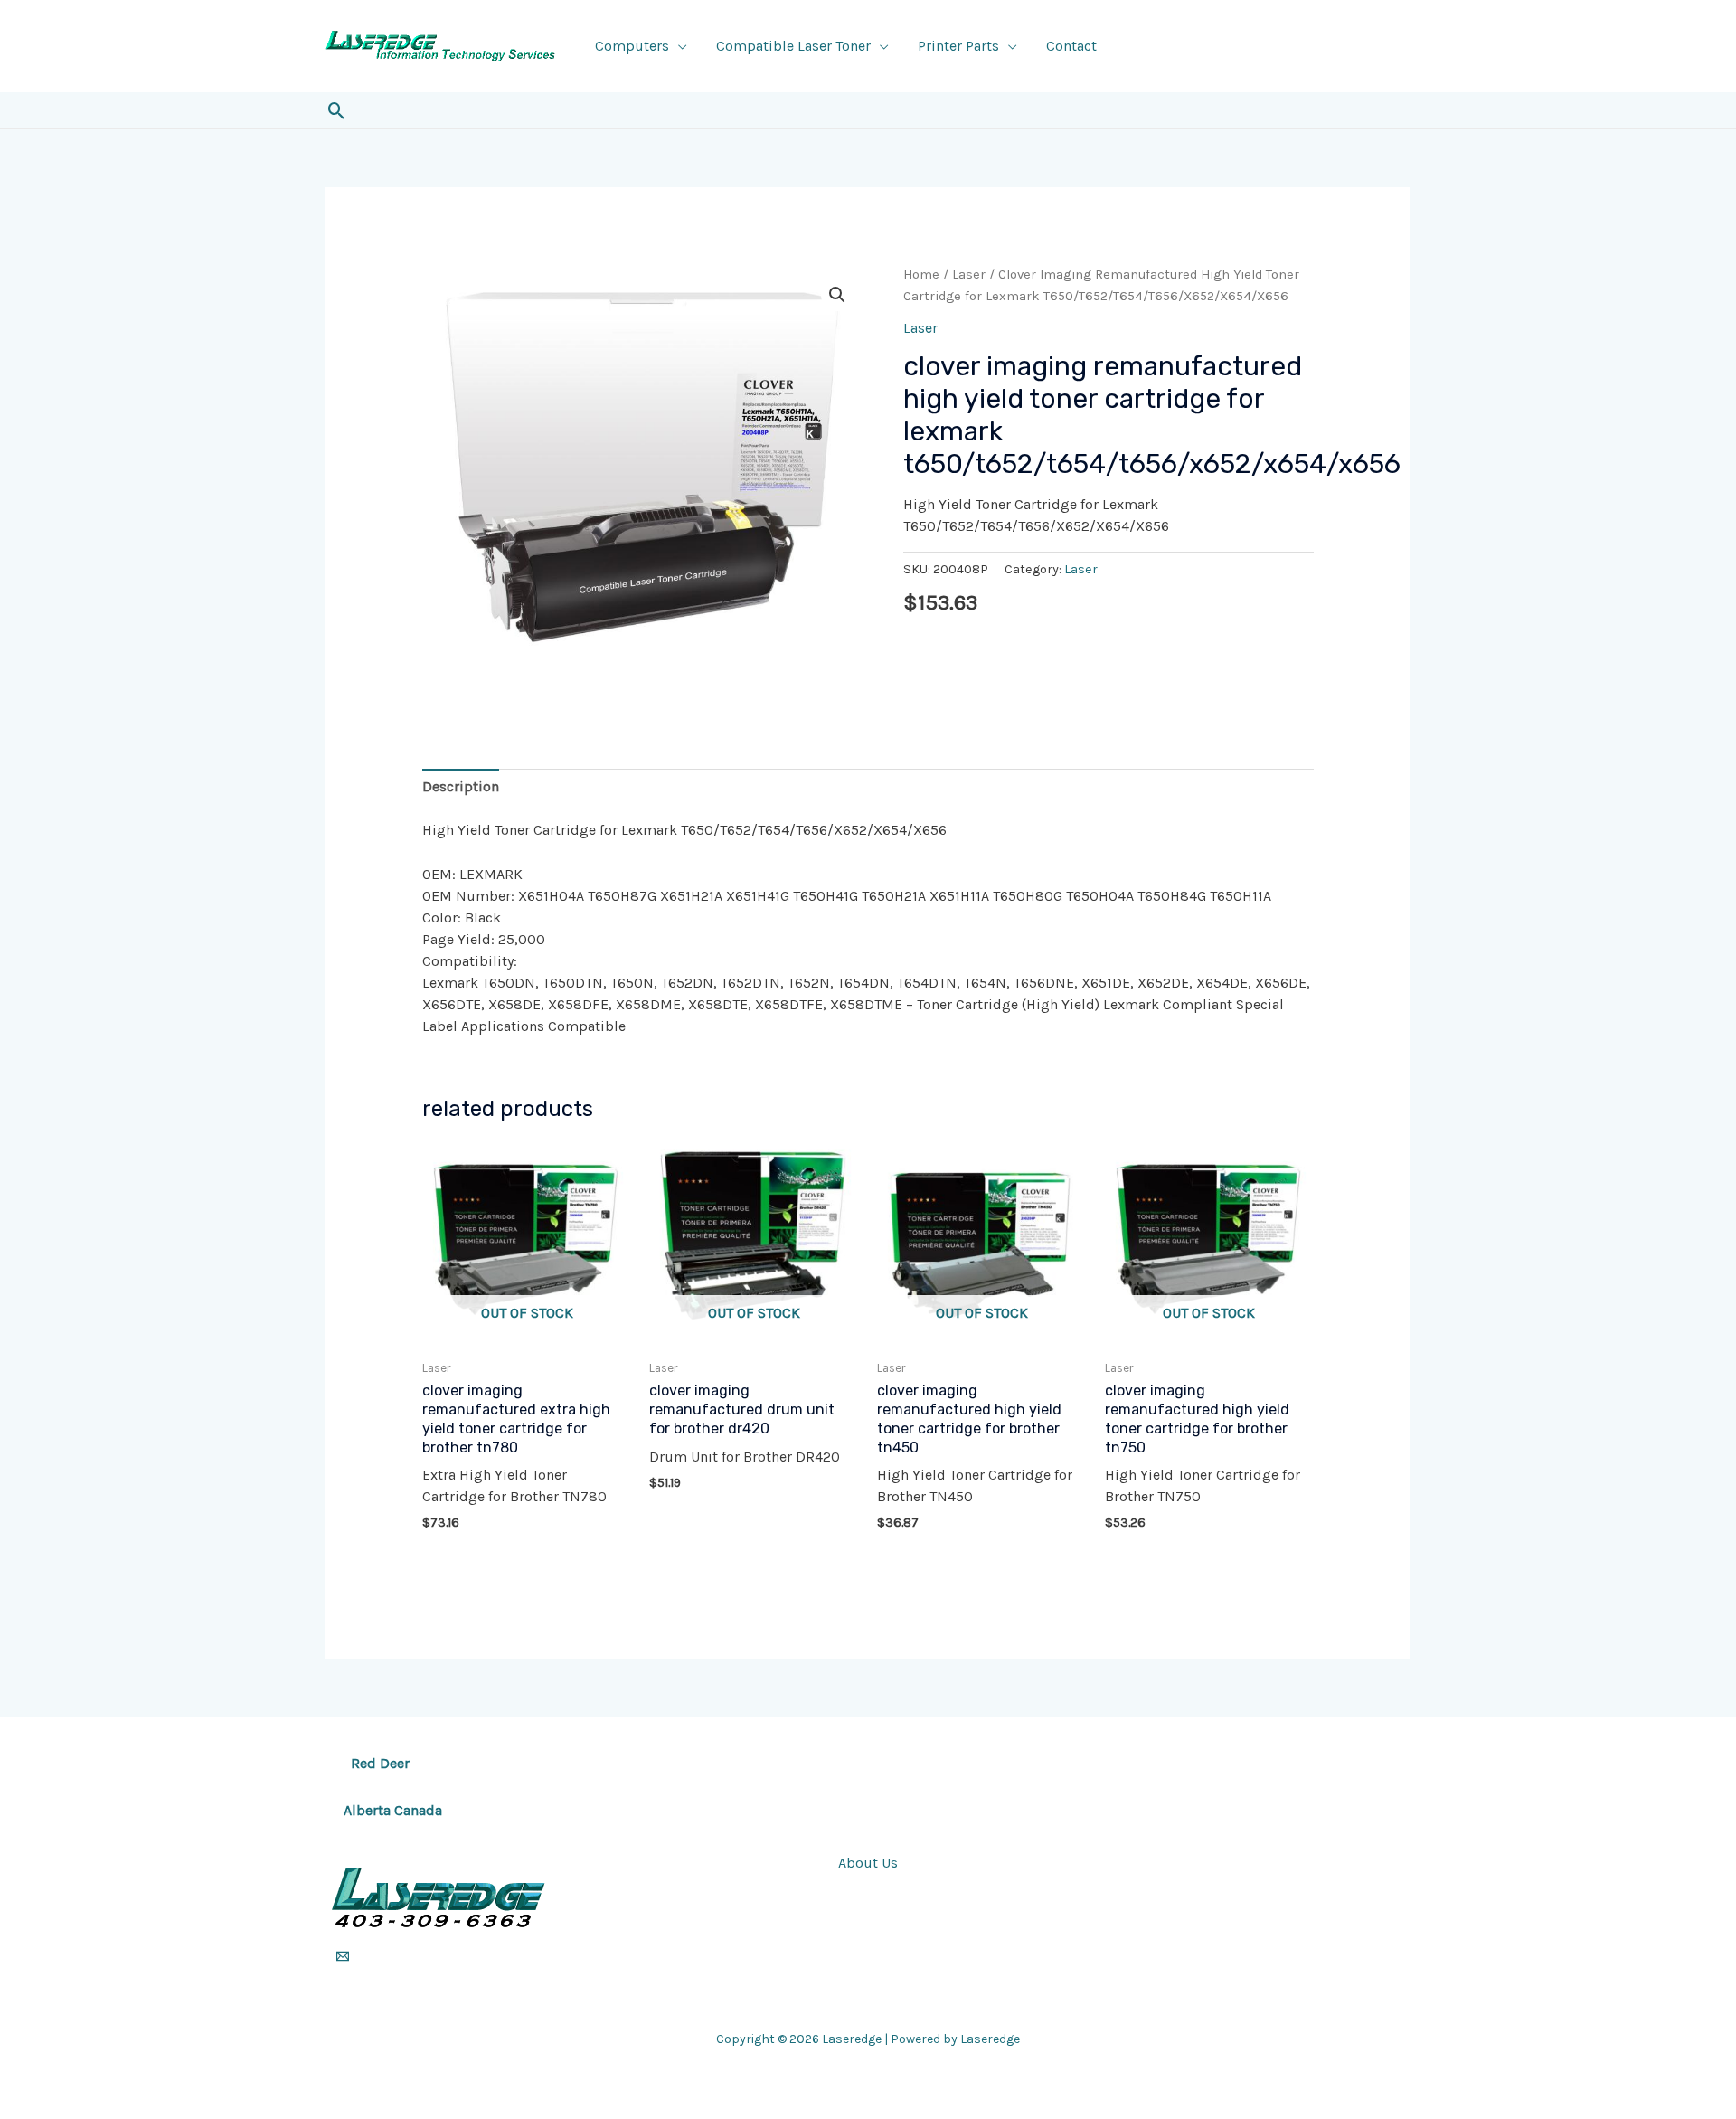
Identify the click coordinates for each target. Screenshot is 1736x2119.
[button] (337, 111)
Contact (1071, 46)
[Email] (343, 1956)
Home (921, 274)
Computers (632, 46)
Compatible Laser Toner (793, 46)
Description (461, 786)
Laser (969, 274)
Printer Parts (958, 46)
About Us (868, 1863)
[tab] (461, 787)
